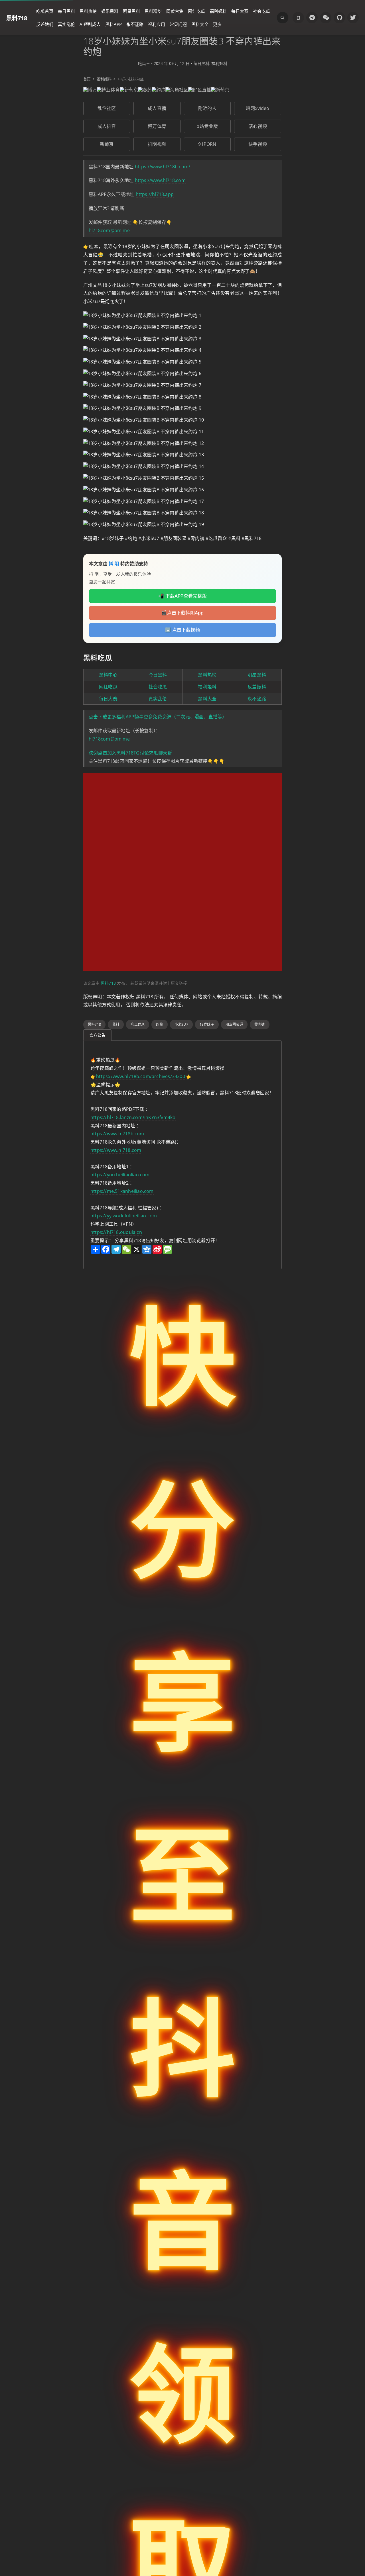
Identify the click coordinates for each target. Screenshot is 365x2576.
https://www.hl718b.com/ (163, 167)
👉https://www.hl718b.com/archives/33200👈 (141, 1076)
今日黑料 (158, 675)
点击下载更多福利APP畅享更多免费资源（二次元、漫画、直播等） (158, 717)
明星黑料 (131, 11)
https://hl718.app (155, 194)
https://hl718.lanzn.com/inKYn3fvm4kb (133, 1117)
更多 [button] (217, 24)
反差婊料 (257, 687)
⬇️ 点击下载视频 (182, 630)
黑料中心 (108, 675)
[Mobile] (298, 18)
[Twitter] (353, 18)
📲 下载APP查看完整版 (182, 596)
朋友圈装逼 (234, 1024)
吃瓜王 (144, 63)
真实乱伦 (66, 24)
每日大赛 (240, 11)
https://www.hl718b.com (117, 1134)
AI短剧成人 (90, 24)
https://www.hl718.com (160, 180)
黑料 (116, 1024)
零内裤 (260, 1024)
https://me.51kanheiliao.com (122, 1191)
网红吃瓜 (196, 11)
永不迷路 (135, 24)
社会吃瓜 (261, 11)
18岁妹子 (207, 1024)
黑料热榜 (88, 11)
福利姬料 (218, 11)
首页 (87, 79)
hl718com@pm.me (109, 230)
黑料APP (113, 24)
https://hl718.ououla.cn (116, 1232)
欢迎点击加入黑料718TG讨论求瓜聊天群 (130, 753)
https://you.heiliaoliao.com (120, 1175)
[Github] (339, 18)
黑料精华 (153, 11)
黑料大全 (200, 24)
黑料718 (17, 18)
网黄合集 (175, 11)
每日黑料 (66, 11)
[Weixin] (326, 18)
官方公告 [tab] (97, 1035)
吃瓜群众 (138, 1024)
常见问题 (178, 24)
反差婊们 (45, 24)
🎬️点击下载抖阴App (182, 613)
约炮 (159, 1024)
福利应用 (157, 24)
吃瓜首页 (45, 11)
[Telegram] (312, 18)
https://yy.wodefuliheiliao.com (124, 1216)
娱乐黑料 (110, 11)
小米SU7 (181, 1024)
